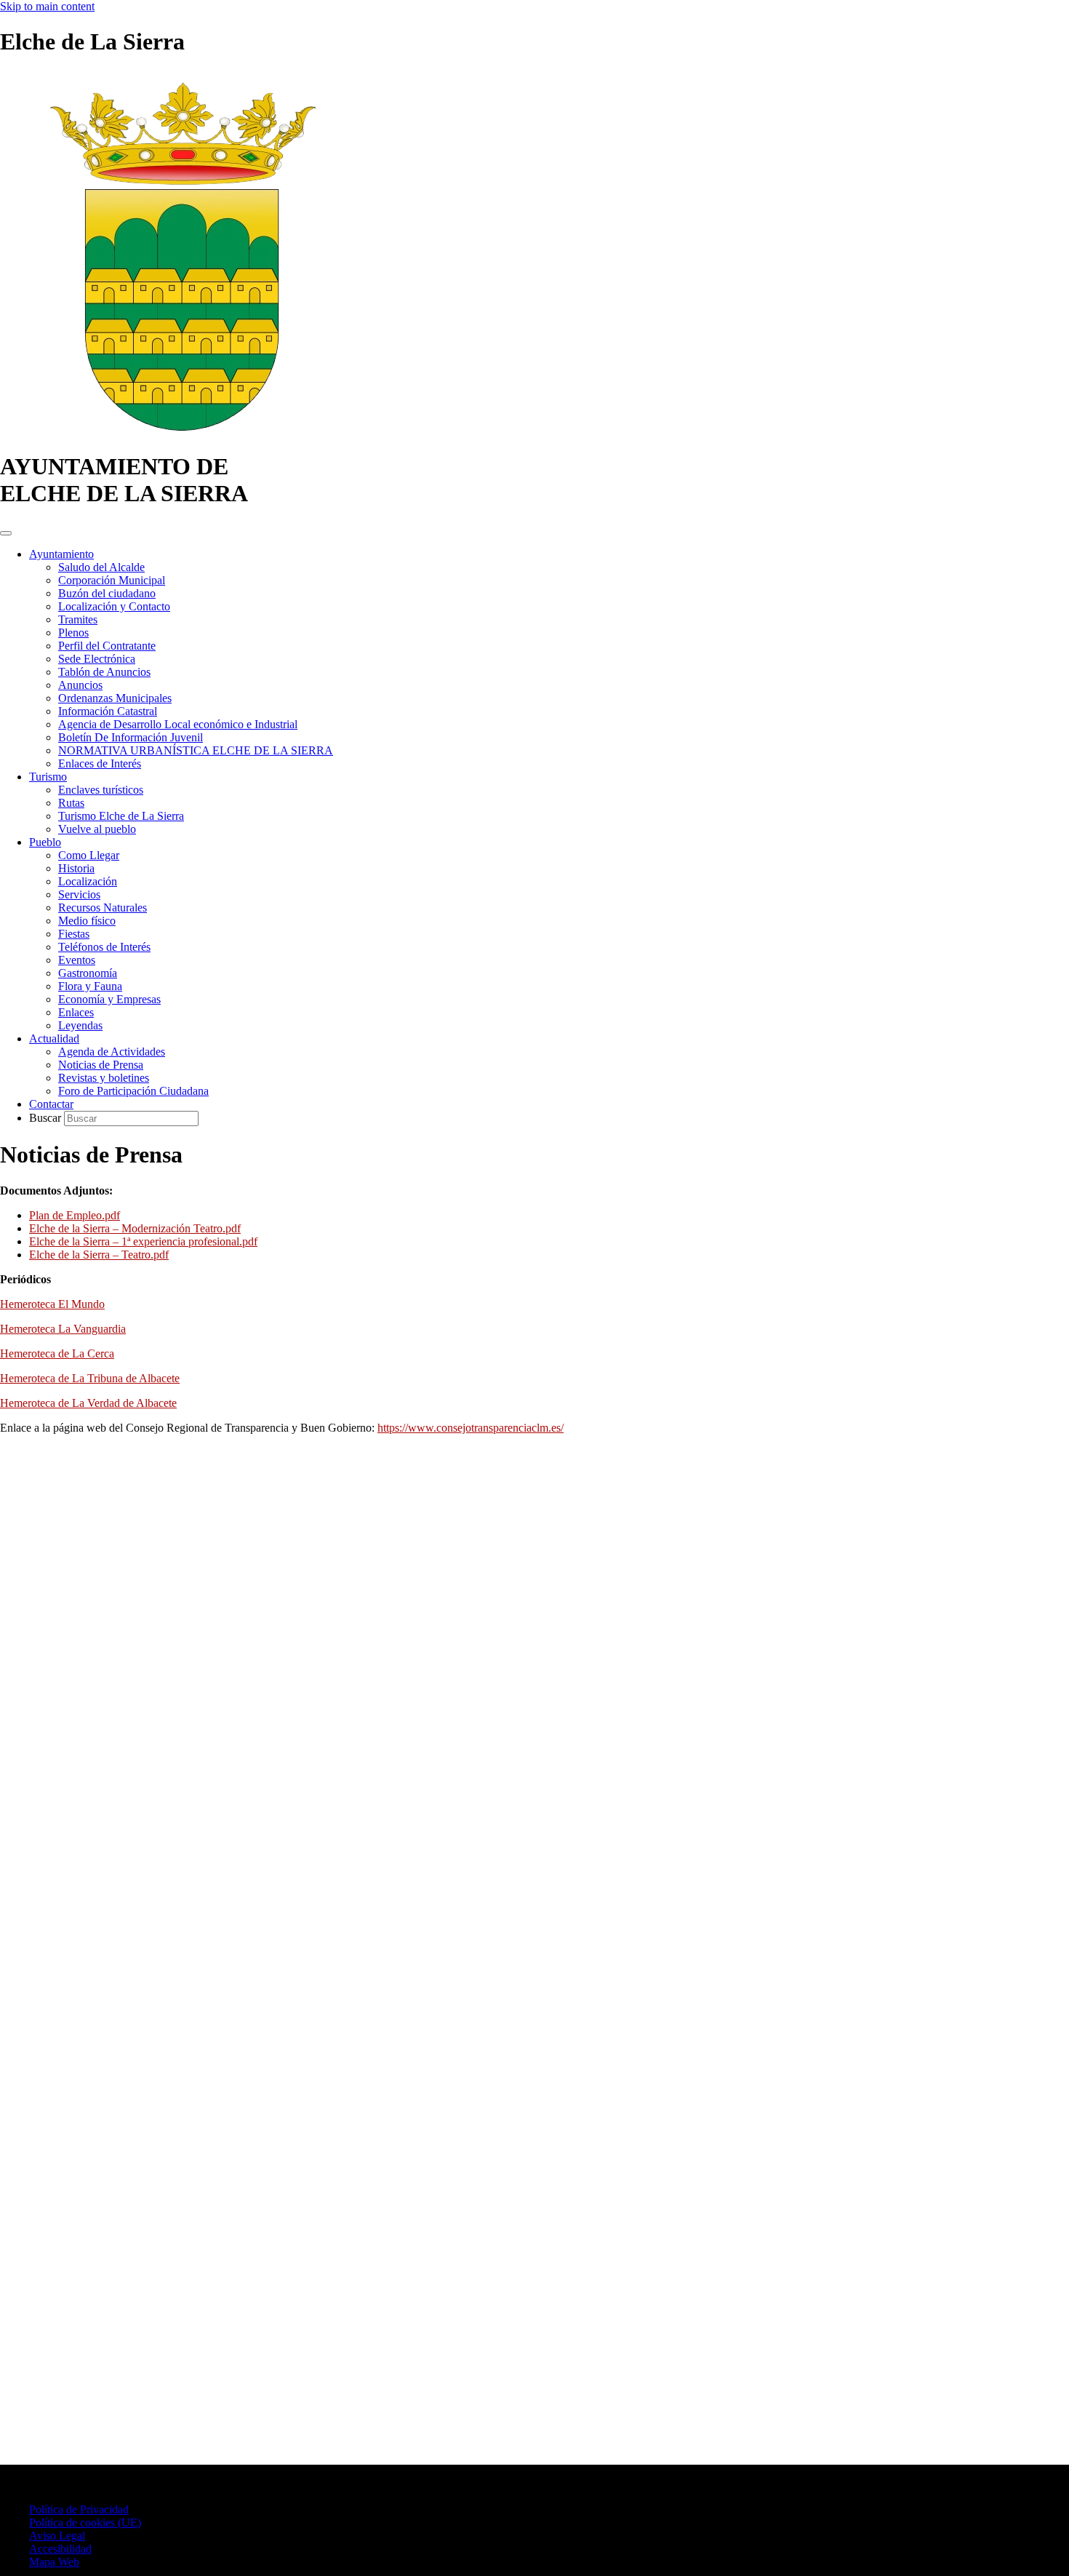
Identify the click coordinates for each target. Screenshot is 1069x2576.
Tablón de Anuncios (104, 672)
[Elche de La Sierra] (182, 431)
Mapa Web (54, 2562)
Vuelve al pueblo (97, 829)
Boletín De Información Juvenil (131, 737)
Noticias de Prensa (101, 1065)
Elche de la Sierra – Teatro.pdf (99, 1255)
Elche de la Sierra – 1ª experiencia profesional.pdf (143, 1241)
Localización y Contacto (114, 606)
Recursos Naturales (103, 908)
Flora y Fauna (90, 986)
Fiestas (74, 934)
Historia (76, 868)
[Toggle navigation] (6, 533)
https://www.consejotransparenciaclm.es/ (471, 1428)
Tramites (78, 619)
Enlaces (76, 1012)
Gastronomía (88, 973)
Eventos (77, 960)
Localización (88, 881)
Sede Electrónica (97, 659)
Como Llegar (89, 855)
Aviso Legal (57, 2536)
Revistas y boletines (104, 1078)
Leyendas (80, 1025)
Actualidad (54, 1038)
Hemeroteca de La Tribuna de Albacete (90, 1378)
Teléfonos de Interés (104, 947)
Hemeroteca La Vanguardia (63, 1329)
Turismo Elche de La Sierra (121, 816)
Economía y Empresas (109, 999)
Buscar (47, 1118)
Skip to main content (47, 6)
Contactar (51, 1104)
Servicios (79, 894)
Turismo (48, 777)
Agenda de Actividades (112, 1052)
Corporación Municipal (112, 580)
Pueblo (45, 842)
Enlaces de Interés (100, 763)
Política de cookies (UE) (85, 2523)
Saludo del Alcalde (101, 567)
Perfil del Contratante (107, 646)
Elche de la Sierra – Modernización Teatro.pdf (135, 1228)
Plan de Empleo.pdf (75, 1215)
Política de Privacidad (79, 2509)
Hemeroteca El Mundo (52, 1304)
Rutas (71, 803)
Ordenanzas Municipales (115, 698)
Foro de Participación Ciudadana (133, 1091)
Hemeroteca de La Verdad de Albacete (88, 1403)
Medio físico (87, 921)
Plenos (73, 633)
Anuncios (80, 685)
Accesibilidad (60, 2549)
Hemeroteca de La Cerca (57, 1353)
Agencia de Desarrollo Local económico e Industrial (178, 724)
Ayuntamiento (61, 554)
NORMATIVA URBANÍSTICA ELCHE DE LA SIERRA (196, 750)
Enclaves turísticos (101, 790)
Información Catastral (108, 711)
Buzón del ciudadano (107, 593)
